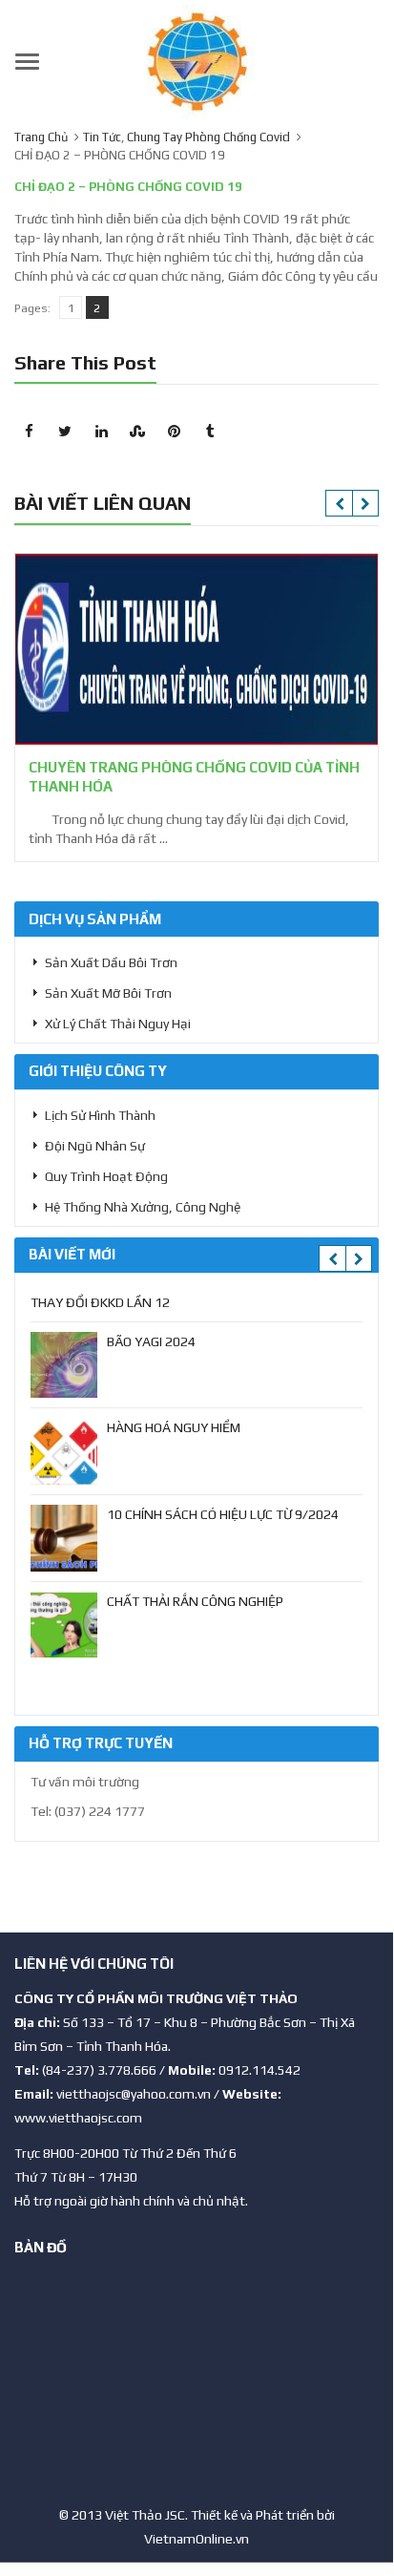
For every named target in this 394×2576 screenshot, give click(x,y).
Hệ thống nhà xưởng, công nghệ (143, 1207)
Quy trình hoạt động (106, 1176)
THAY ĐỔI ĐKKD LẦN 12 (100, 1302)
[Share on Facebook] (29, 432)
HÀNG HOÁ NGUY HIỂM (174, 1427)
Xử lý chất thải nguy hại (118, 1024)
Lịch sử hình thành (100, 1115)
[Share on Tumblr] (210, 432)
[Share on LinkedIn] (101, 432)
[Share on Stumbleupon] (137, 432)
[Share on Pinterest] (174, 432)
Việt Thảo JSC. (146, 2515)
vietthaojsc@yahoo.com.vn (134, 2094)
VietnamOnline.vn (197, 2539)
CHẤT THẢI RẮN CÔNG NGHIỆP (195, 1601)
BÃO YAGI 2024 (151, 1341)
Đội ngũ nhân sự (95, 1146)
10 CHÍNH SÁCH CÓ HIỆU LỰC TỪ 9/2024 (223, 1514)
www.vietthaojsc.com (78, 2118)
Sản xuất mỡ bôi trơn (108, 993)
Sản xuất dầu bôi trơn (111, 962)
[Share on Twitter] (65, 432)
